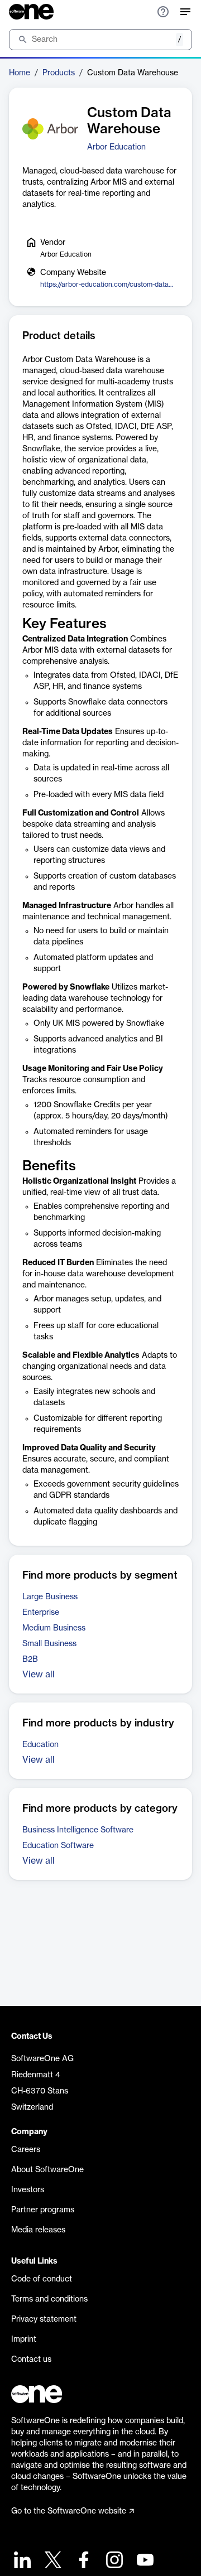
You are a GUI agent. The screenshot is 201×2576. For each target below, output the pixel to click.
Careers (26, 2150)
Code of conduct (42, 2279)
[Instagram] (113, 2561)
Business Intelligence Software (78, 1830)
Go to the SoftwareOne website (69, 2511)
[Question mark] (163, 12)
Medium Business (54, 1628)
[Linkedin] (21, 2561)
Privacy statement (44, 2319)
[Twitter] (52, 2561)
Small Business (49, 1644)
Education (40, 1745)
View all (39, 1675)
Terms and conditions (49, 2299)
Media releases (38, 2230)
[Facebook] (82, 2561)
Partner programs (43, 2210)
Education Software (58, 1846)
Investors (28, 2190)
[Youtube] (144, 2561)
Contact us (31, 2360)
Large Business (50, 1597)
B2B (30, 1660)
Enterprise (41, 1613)
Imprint (24, 2339)
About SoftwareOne (47, 2170)
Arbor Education (116, 147)
